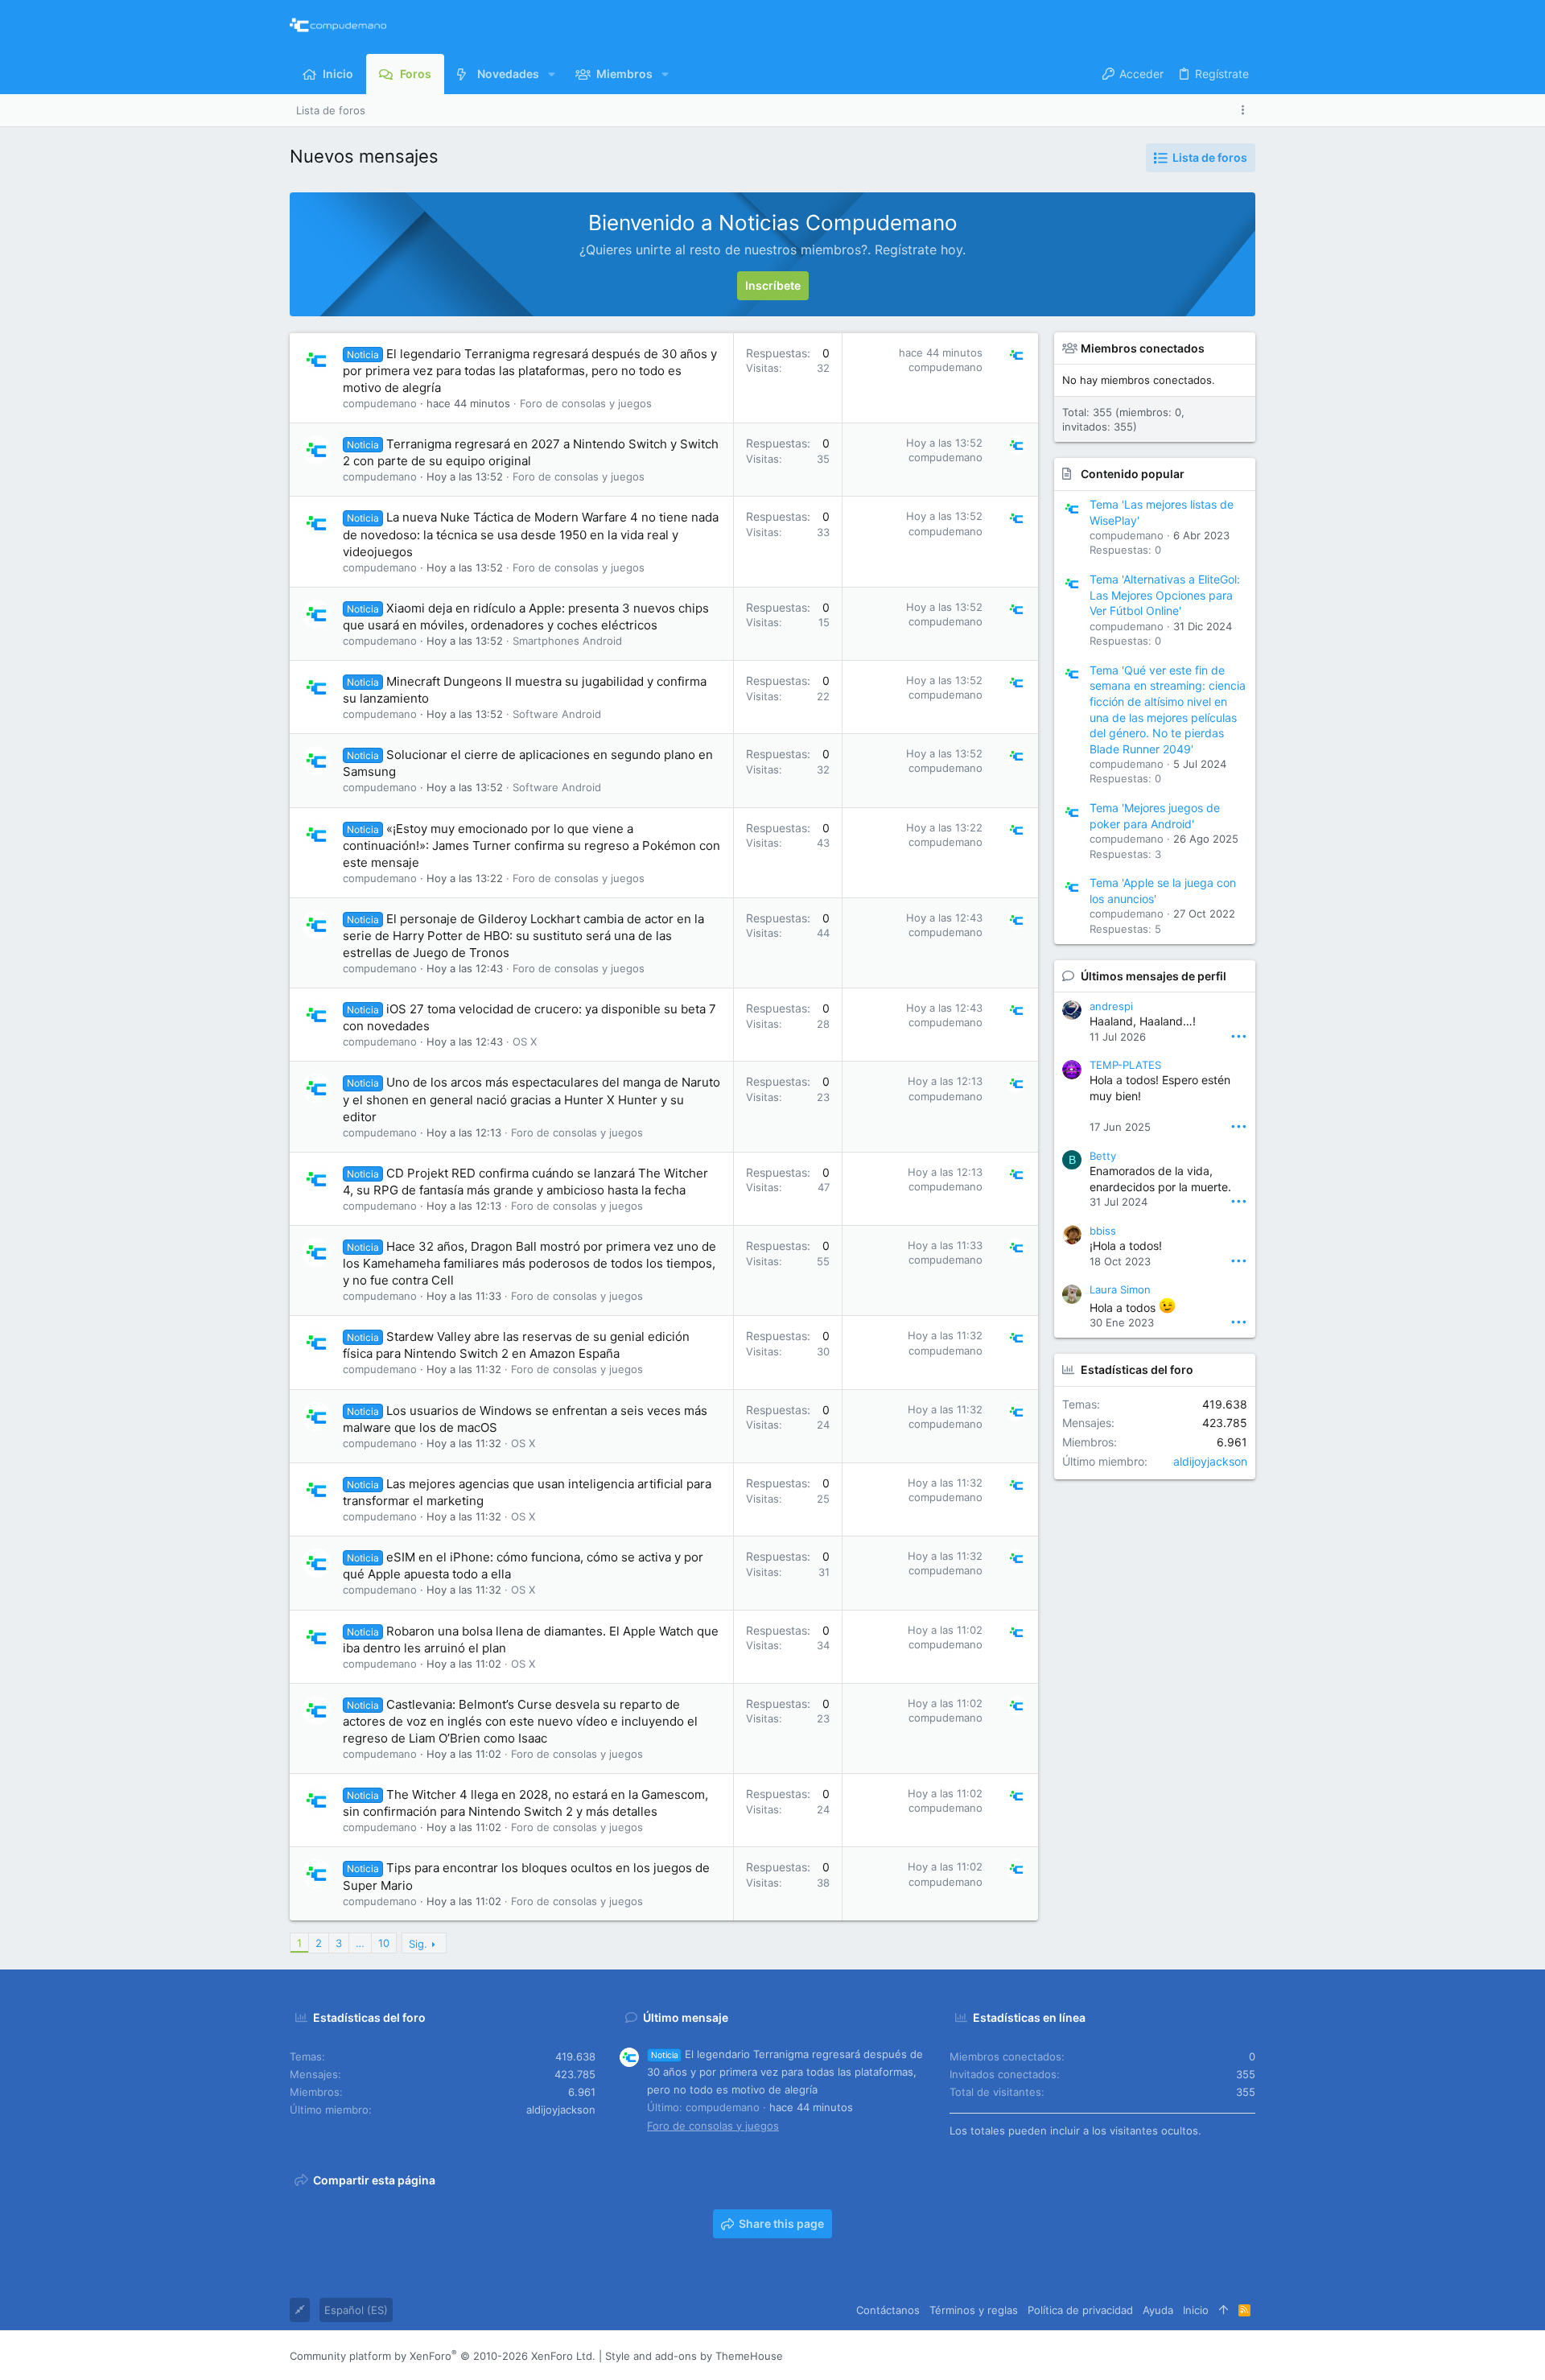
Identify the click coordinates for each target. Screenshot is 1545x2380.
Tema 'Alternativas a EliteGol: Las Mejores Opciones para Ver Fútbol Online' (1165, 595)
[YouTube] (1248, 2355)
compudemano (380, 403)
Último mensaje (686, 2017)
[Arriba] (1224, 2310)
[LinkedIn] (1200, 2355)
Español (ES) (356, 2310)
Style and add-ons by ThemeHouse (694, 2356)
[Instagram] (1176, 2355)
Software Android (557, 714)
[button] (552, 74)
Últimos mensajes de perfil (1154, 976)
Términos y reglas (974, 2310)
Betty (1103, 1156)
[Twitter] (1224, 2355)
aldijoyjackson (1210, 1461)
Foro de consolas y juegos (586, 403)
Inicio (1196, 2310)
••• (1239, 1035)
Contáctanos (888, 2310)
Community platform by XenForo (443, 2356)
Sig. (418, 1944)
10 (384, 1943)
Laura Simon (1120, 1289)
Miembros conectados (1143, 348)
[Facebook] (1152, 2355)
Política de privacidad (1080, 2310)
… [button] (360, 1943)
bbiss (1103, 1231)
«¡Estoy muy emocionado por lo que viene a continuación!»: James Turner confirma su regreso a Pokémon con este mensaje (531, 846)
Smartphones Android (567, 641)
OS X (525, 1042)
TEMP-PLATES (1125, 1065)
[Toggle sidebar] (1246, 110)
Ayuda (1158, 2310)
